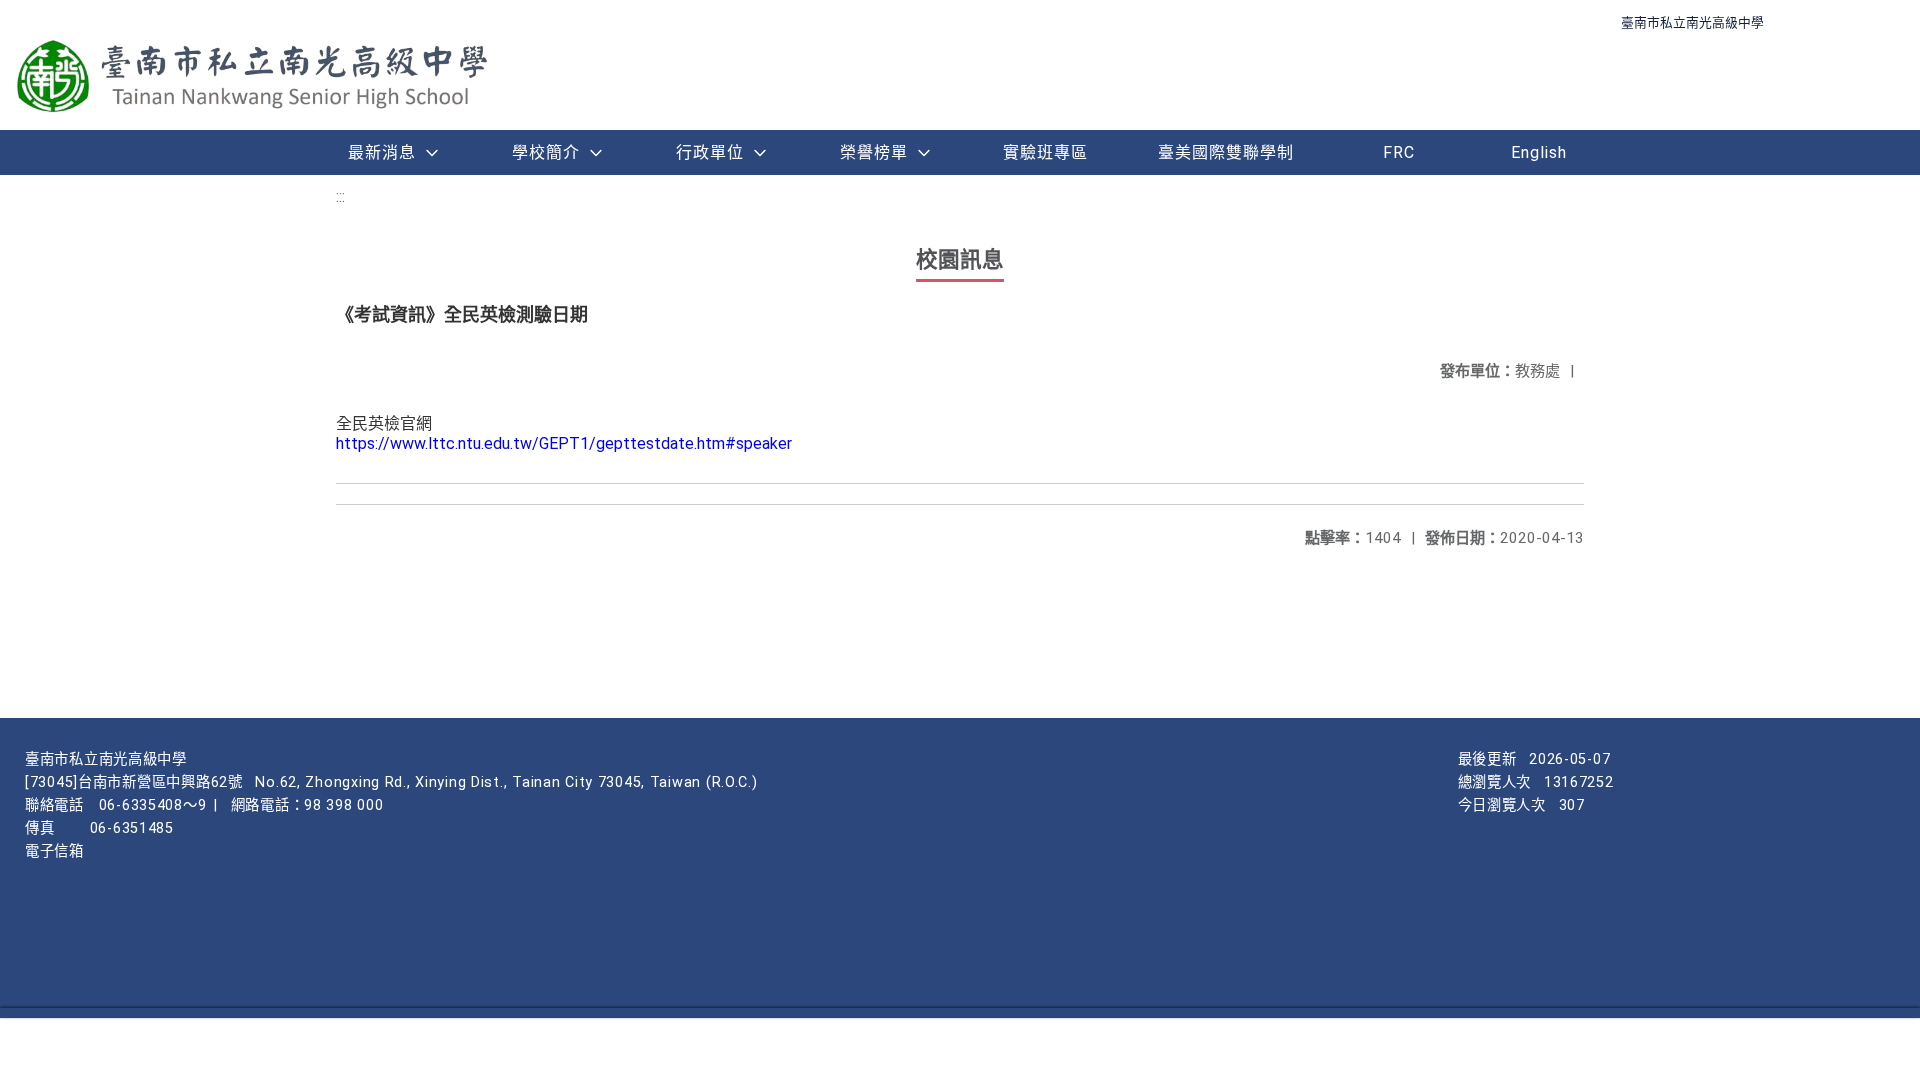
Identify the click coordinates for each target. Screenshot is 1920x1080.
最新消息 (382, 152)
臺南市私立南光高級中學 (1692, 22)
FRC (1399, 152)
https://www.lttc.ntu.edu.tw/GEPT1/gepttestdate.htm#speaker (564, 443)
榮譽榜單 (874, 152)
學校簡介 (546, 152)
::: (340, 196)
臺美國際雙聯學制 (1226, 152)
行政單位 (710, 152)
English (1539, 152)
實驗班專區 (1045, 152)
